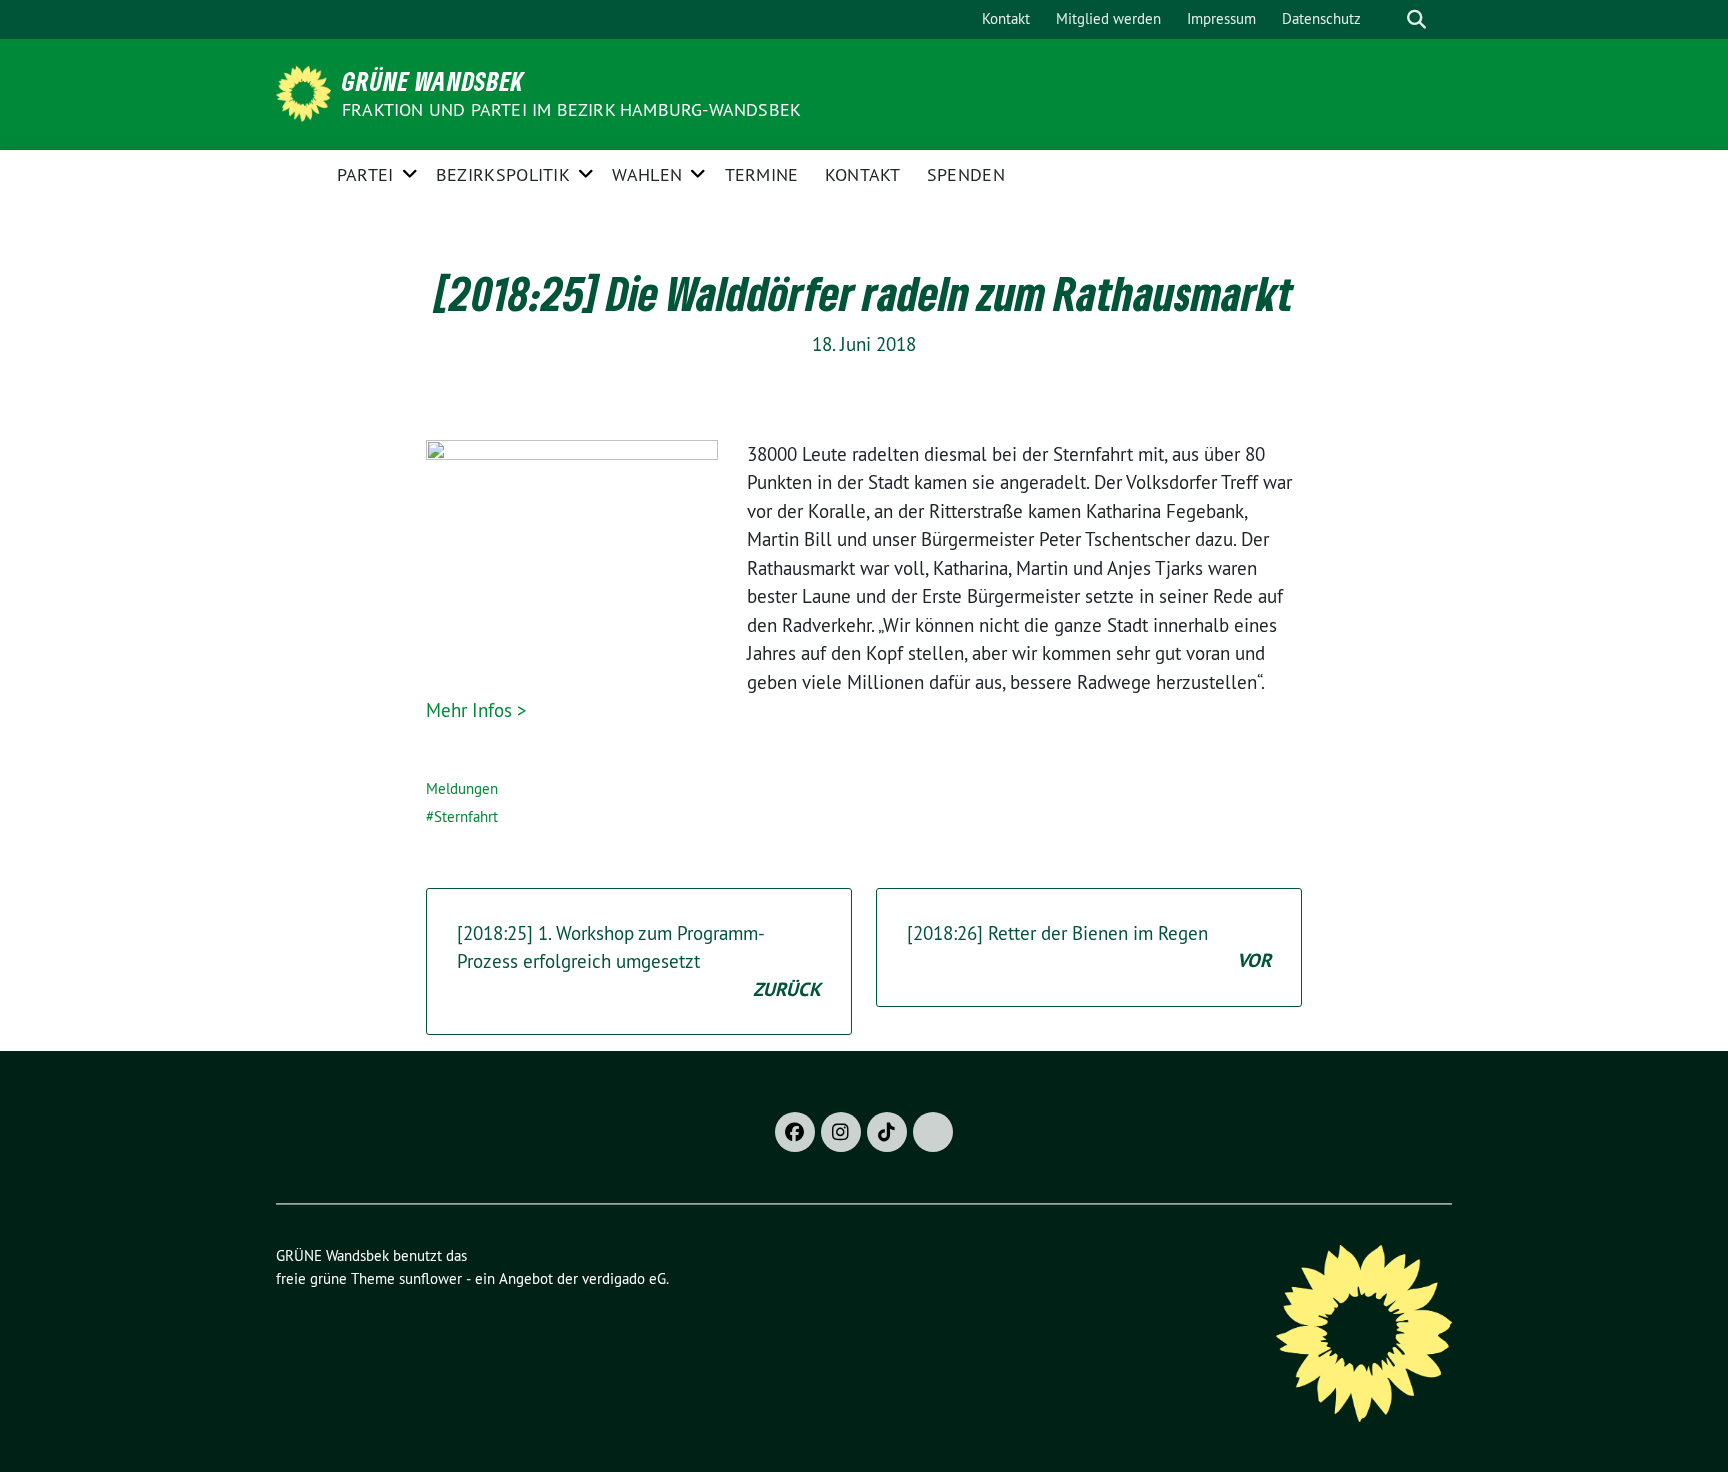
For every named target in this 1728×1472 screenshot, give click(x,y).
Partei (365, 174)
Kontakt (1006, 18)
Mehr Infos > (476, 710)
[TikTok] (887, 1132)
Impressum (1221, 18)
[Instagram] (841, 1132)
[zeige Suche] (1416, 19)
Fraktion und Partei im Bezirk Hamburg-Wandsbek (571, 109)
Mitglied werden (1108, 18)
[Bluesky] (933, 1132)
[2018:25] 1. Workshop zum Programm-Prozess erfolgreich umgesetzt (639, 961)
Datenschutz (1321, 18)
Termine (762, 174)
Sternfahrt (466, 816)
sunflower (430, 1278)
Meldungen (462, 788)
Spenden (966, 174)
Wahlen (647, 174)
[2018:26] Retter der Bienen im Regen (1089, 947)
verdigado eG (624, 1278)
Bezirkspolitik (503, 174)
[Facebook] (795, 1132)
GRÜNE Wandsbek (433, 81)
